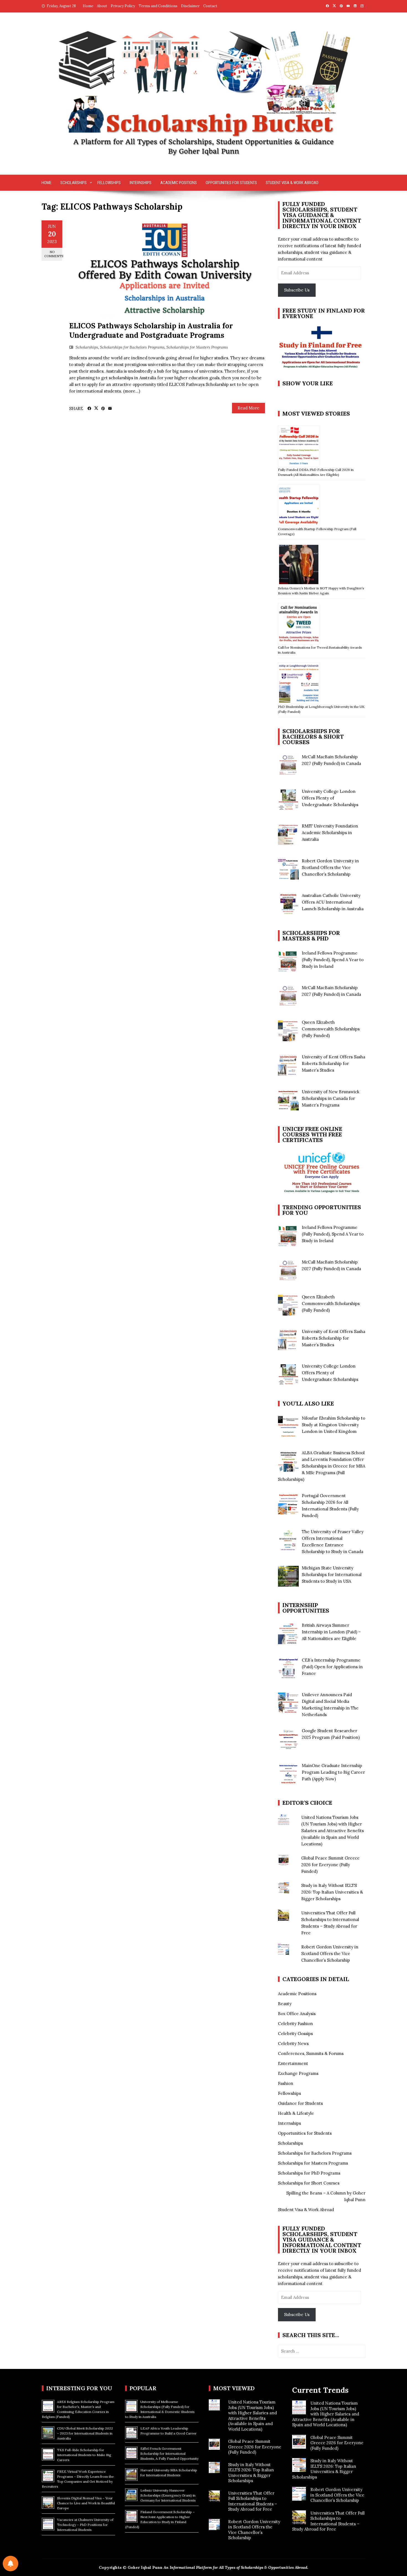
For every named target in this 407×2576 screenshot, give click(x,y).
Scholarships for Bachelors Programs (132, 347)
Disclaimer (190, 6)
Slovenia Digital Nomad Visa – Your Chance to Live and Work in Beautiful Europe (86, 2503)
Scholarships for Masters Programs (197, 347)
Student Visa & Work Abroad (292, 183)
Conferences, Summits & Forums (311, 2053)
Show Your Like (308, 383)
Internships (141, 183)
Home (88, 6)
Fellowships (109, 183)
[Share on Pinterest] (103, 409)
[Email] (110, 409)
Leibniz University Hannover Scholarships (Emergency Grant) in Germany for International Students (168, 2495)
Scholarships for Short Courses (309, 2183)
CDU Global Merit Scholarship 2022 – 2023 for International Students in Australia (85, 2433)
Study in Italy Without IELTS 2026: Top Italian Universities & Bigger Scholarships (332, 1892)
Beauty (285, 2004)
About (102, 6)
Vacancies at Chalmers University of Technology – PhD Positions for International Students (85, 2525)
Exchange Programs (298, 2073)
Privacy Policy (123, 6)
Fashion (286, 2083)
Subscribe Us (297, 290)
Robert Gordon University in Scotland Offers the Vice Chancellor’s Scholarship (330, 1954)
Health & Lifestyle (296, 2113)
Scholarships (74, 183)
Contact (210, 6)
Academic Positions (179, 183)
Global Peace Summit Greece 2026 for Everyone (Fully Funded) (330, 1865)
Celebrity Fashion (295, 2024)
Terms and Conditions (158, 6)
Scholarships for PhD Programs (309, 2173)
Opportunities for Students (231, 183)
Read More (248, 408)
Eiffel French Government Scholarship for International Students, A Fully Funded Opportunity (169, 2453)
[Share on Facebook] (89, 409)
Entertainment (293, 2063)
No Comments (53, 254)
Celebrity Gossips (295, 2034)
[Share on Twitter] (96, 408)
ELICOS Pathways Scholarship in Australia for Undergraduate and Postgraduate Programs (151, 330)
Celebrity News (293, 2043)
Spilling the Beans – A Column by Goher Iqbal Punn (326, 2196)
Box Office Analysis (297, 2014)
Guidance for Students (300, 2103)
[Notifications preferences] (11, 2564)
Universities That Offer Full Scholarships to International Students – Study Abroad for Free (253, 2501)
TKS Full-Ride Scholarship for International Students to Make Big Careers (84, 2455)
